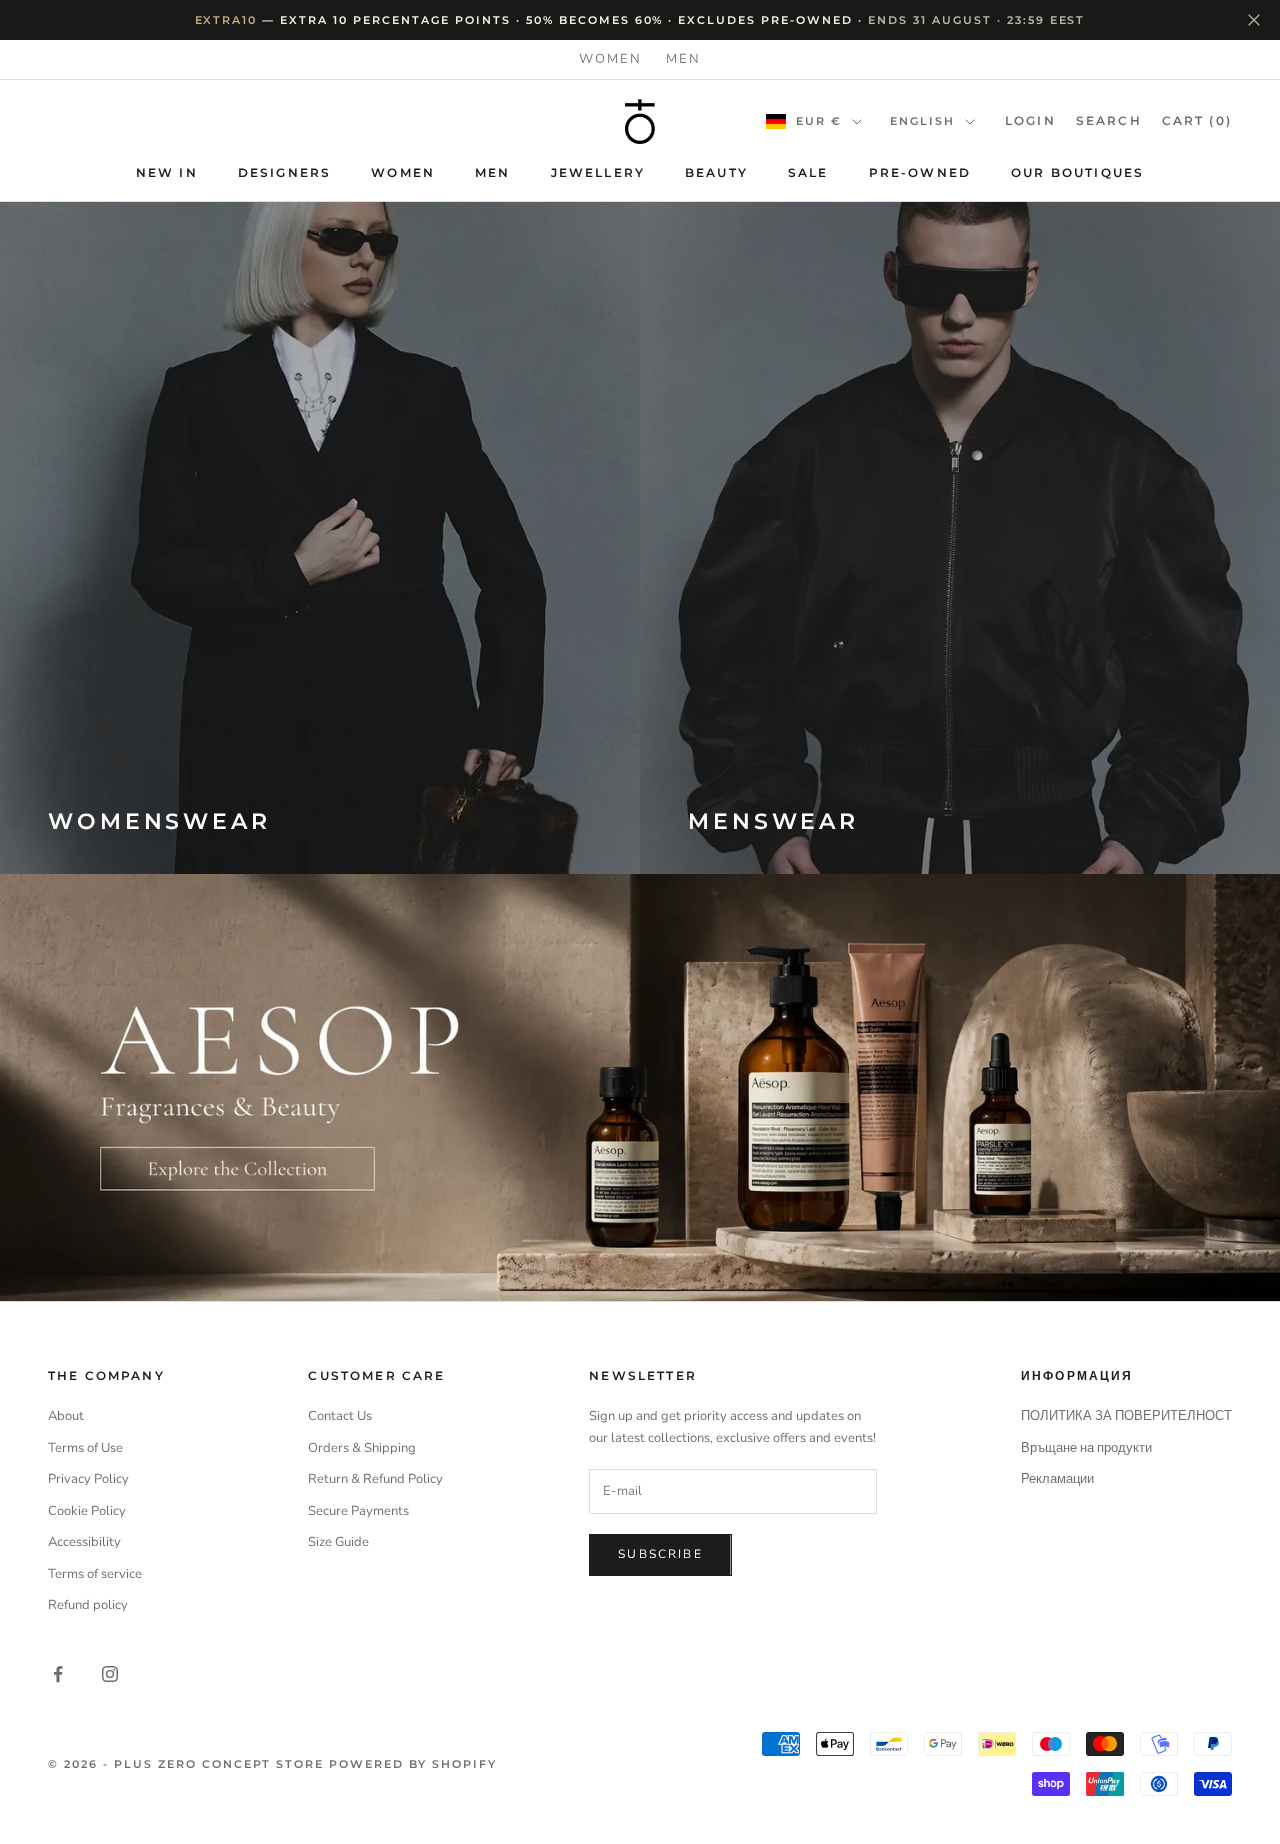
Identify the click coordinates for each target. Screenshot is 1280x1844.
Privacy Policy (88, 1479)
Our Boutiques (1077, 172)
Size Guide (338, 1542)
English (922, 121)
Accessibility (84, 1542)
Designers (284, 172)
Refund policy (88, 1605)
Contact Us (340, 1416)
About (66, 1416)
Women (610, 59)
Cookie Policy (87, 1511)
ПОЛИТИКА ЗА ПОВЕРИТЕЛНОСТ (1126, 1416)
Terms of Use (85, 1448)
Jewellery (598, 172)
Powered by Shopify (413, 1764)
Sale (808, 172)
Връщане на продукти (1086, 1448)
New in (167, 172)
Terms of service (95, 1574)
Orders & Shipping (362, 1448)
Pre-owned (920, 172)
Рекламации (1057, 1479)
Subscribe (660, 1554)
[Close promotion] (1254, 20)
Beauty (716, 172)
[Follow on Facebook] (58, 1674)
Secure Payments (358, 1511)
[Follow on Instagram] (110, 1674)
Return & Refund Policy (375, 1479)
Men (683, 59)
